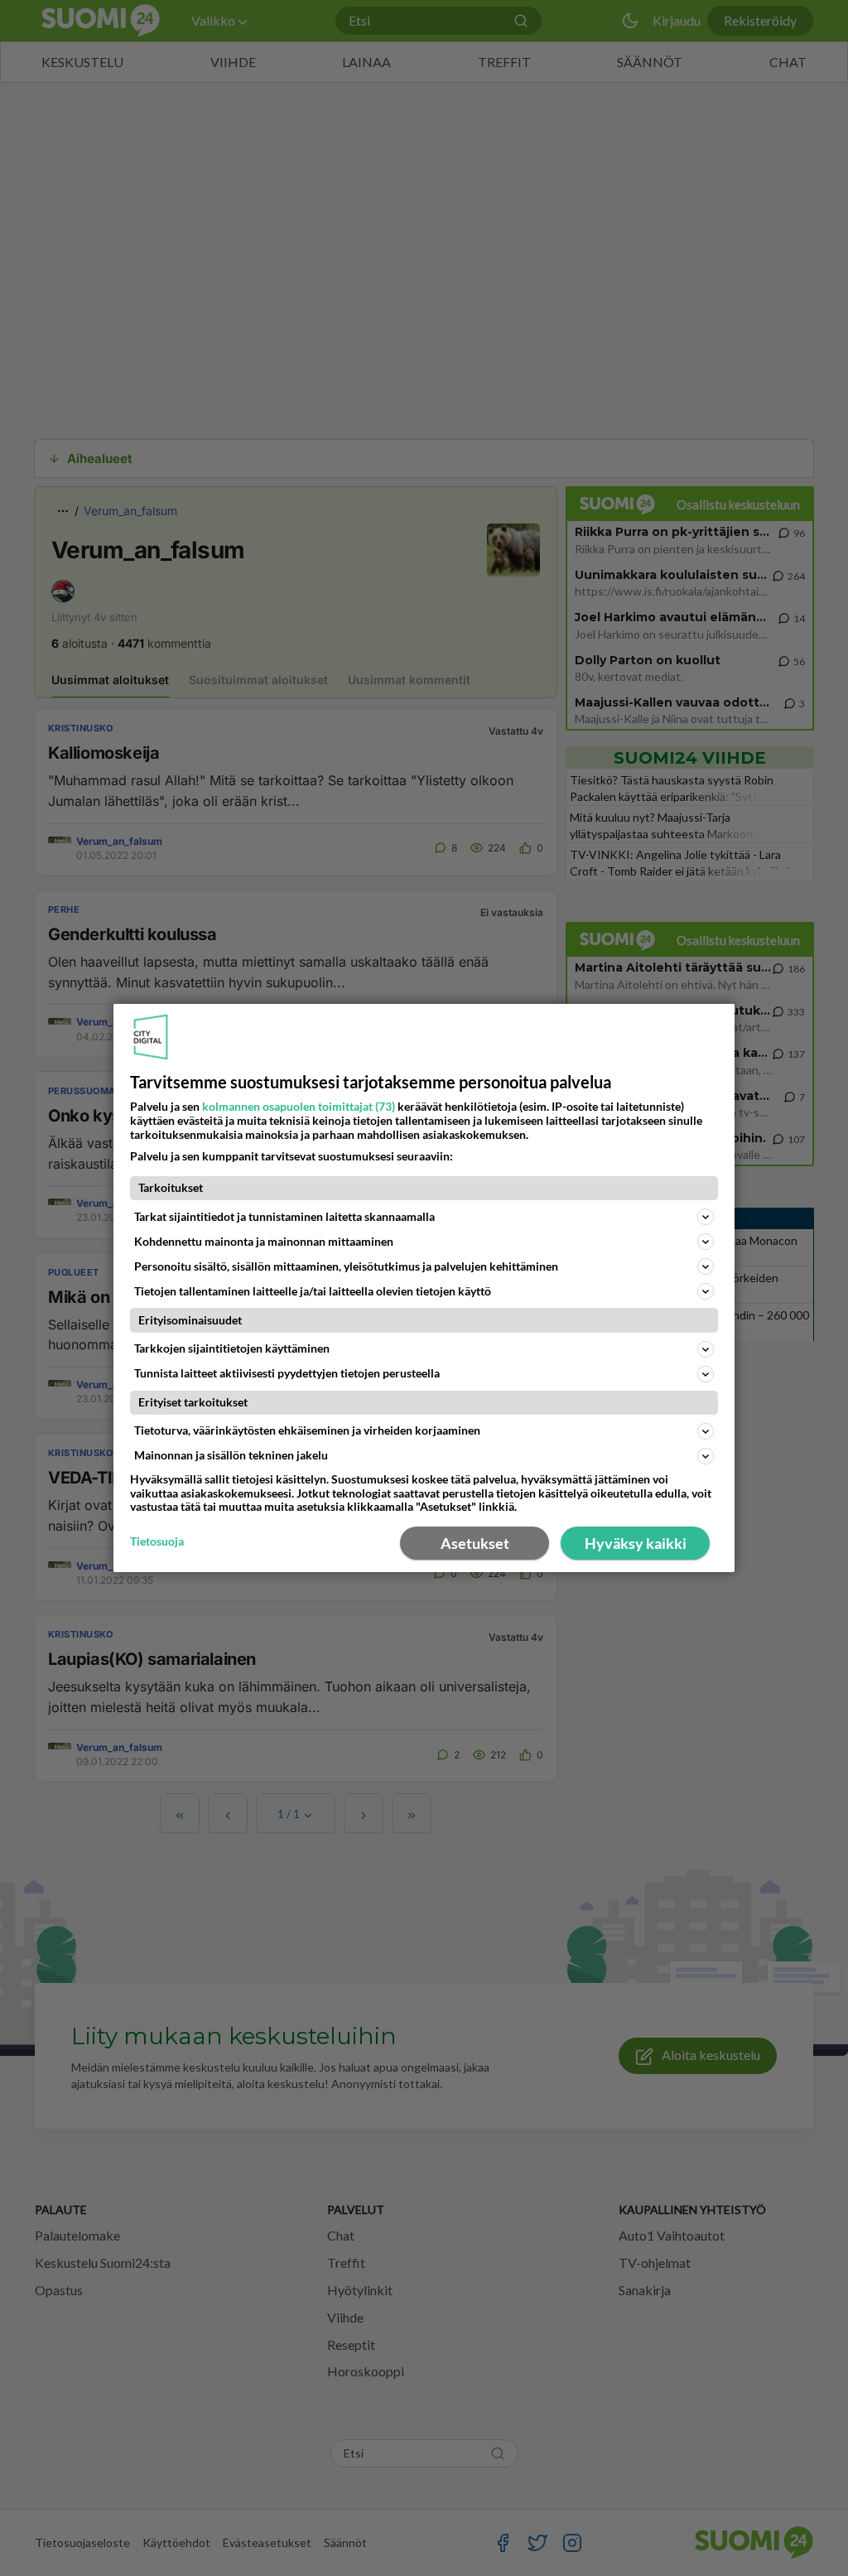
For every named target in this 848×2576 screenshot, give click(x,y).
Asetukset (475, 1543)
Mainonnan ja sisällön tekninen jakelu (231, 1455)
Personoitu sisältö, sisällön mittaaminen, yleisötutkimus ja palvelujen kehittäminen (346, 1266)
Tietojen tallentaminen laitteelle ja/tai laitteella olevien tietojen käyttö (313, 1291)
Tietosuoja (157, 1541)
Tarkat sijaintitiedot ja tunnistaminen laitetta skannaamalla (284, 1216)
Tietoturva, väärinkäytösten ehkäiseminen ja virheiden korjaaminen (307, 1430)
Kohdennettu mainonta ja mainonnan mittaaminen (264, 1241)
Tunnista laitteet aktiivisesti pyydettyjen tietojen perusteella (287, 1373)
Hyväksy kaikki (636, 1543)
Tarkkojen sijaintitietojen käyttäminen (232, 1348)
